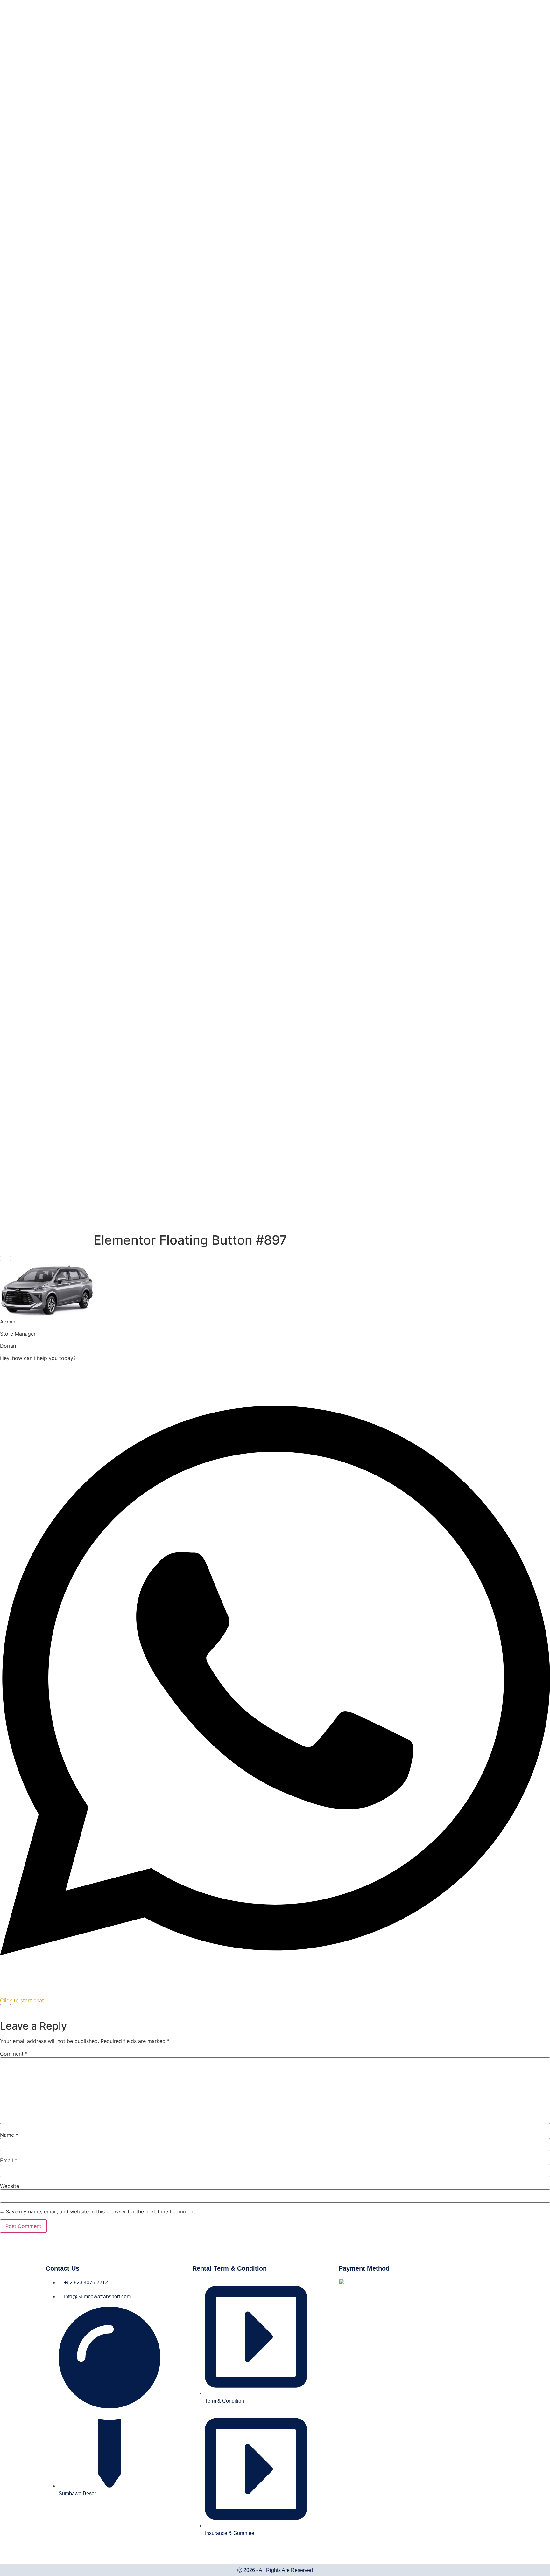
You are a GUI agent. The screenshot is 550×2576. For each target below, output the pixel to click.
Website (10, 2186)
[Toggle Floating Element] (5, 2011)
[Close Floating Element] (5, 1259)
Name (9, 2135)
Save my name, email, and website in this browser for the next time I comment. (101, 2211)
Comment (14, 2054)
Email (9, 2160)
